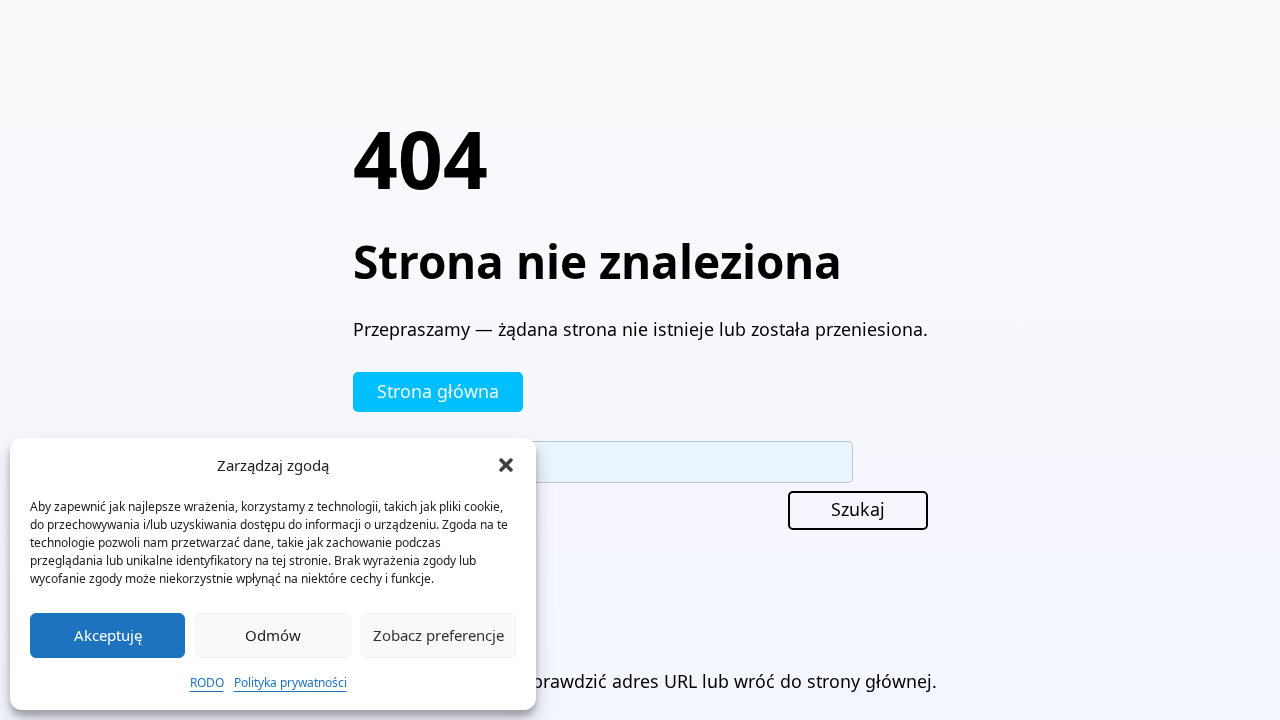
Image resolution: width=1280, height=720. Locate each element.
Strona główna (438, 391)
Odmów (273, 635)
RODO (207, 682)
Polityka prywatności (290, 682)
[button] (506, 465)
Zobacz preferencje (438, 635)
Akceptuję (108, 635)
